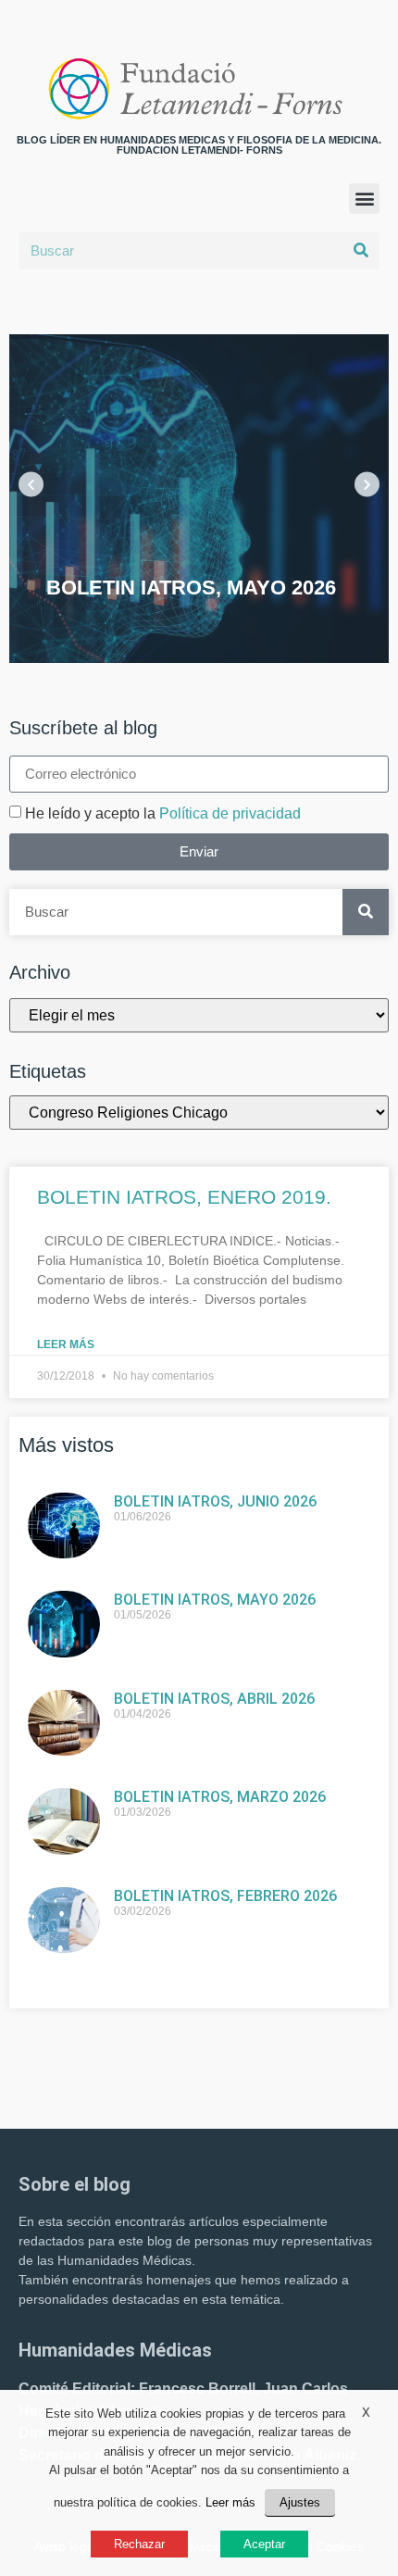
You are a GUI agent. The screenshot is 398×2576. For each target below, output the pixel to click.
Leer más (66, 1344)
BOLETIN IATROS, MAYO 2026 (215, 1600)
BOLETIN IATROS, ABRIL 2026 (214, 1699)
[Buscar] (361, 251)
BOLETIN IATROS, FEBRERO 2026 (225, 1896)
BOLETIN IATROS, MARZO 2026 (220, 1797)
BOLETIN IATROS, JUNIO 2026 (215, 1501)
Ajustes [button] (300, 2502)
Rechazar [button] (139, 2544)
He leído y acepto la (163, 813)
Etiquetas (48, 1071)
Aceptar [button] (264, 2544)
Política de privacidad (230, 813)
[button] (364, 199)
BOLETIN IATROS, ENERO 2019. (184, 1197)
